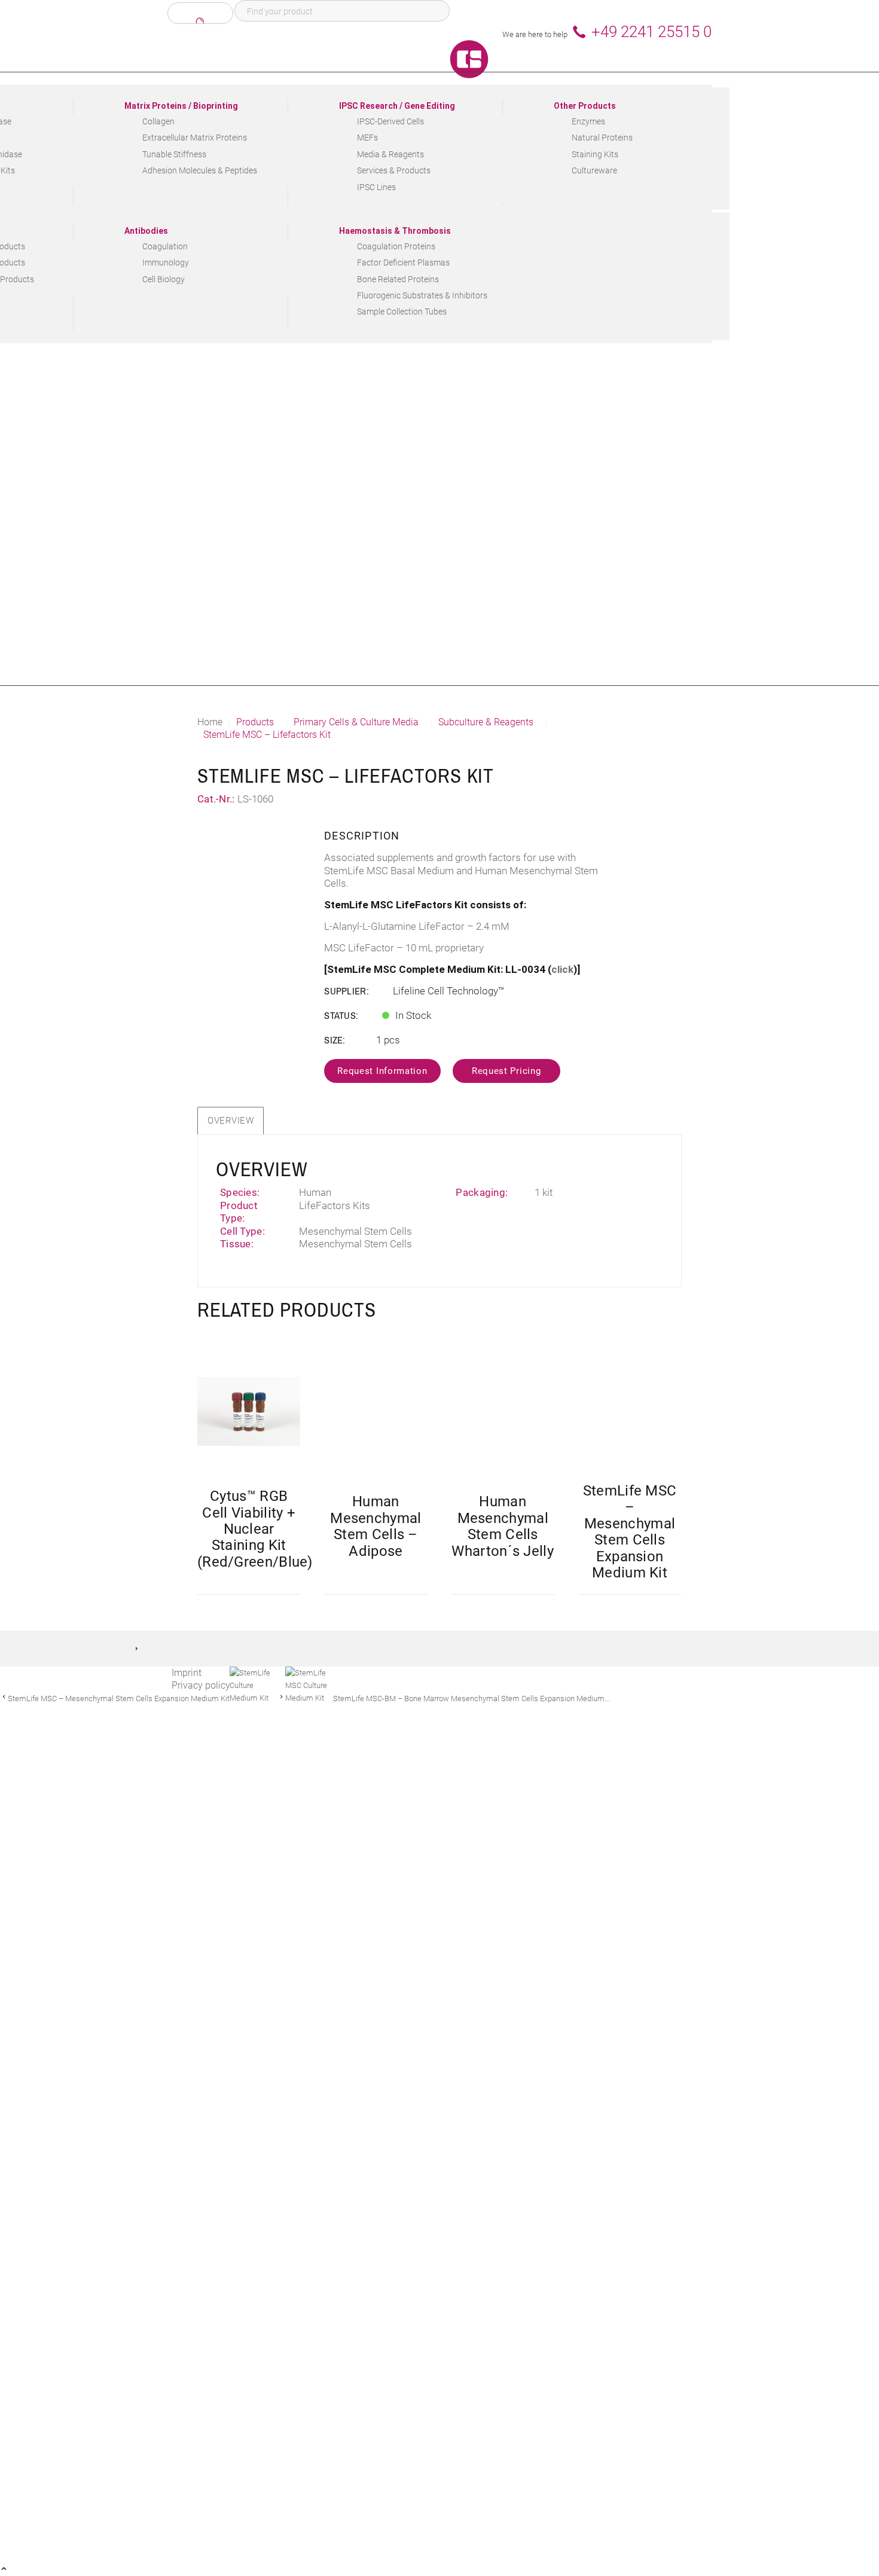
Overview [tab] (231, 1121)
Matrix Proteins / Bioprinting (181, 106)
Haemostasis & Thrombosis (395, 231)
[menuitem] (196, 152)
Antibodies (146, 231)
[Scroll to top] (4, 2570)
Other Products (585, 106)
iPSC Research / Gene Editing (397, 106)
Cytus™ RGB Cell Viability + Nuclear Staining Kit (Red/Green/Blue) (255, 1529)
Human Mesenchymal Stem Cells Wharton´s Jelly (503, 1526)
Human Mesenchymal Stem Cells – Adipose (376, 1526)
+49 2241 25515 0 (651, 32)
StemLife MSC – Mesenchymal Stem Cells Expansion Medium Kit (630, 1532)
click (562, 969)
